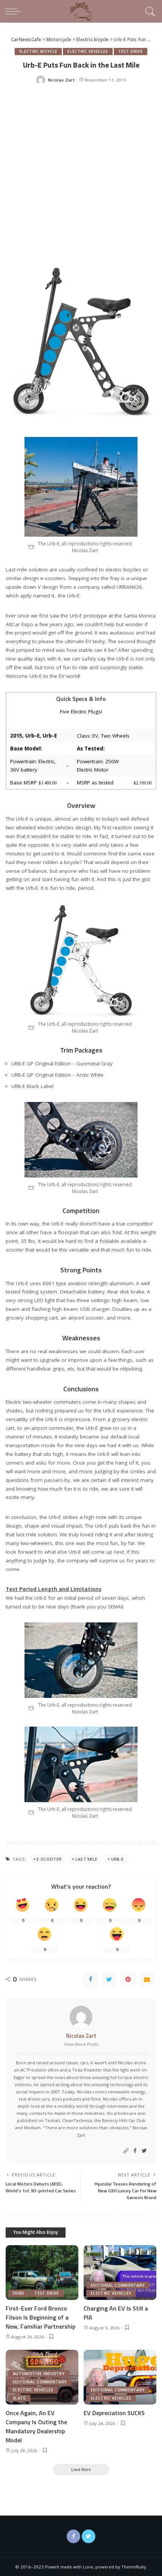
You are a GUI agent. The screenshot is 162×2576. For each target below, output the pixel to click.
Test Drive (131, 51)
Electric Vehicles (88, 51)
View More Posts (81, 2044)
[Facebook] (90, 1979)
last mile (86, 1859)
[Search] (149, 11)
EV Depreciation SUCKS (114, 2413)
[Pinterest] (128, 1979)
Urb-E (118, 1859)
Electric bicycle (38, 51)
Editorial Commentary (118, 2285)
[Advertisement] (81, 177)
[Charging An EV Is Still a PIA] (120, 2273)
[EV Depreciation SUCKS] (120, 2377)
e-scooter (49, 1859)
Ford (18, 2293)
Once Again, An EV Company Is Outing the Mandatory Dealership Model (36, 2426)
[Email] (147, 1979)
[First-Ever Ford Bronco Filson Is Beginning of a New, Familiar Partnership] (42, 2273)
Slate (19, 2398)
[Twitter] (109, 1979)
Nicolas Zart (61, 80)
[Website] (126, 2151)
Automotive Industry (39, 2374)
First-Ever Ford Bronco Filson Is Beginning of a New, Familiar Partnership (40, 2317)
